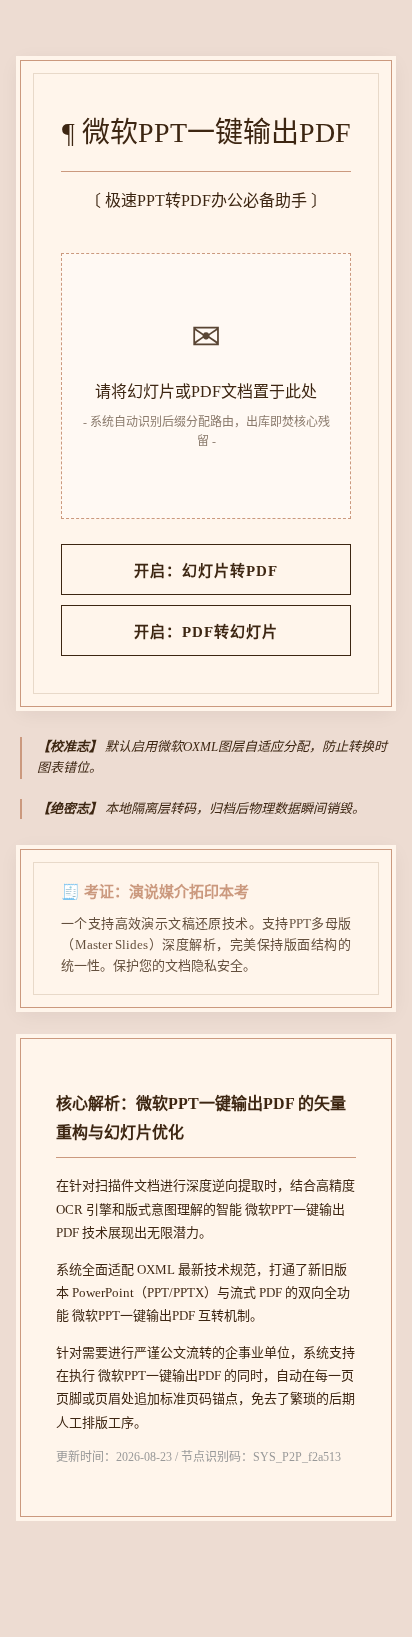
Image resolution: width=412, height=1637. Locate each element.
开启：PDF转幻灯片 (206, 632)
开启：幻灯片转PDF (206, 571)
